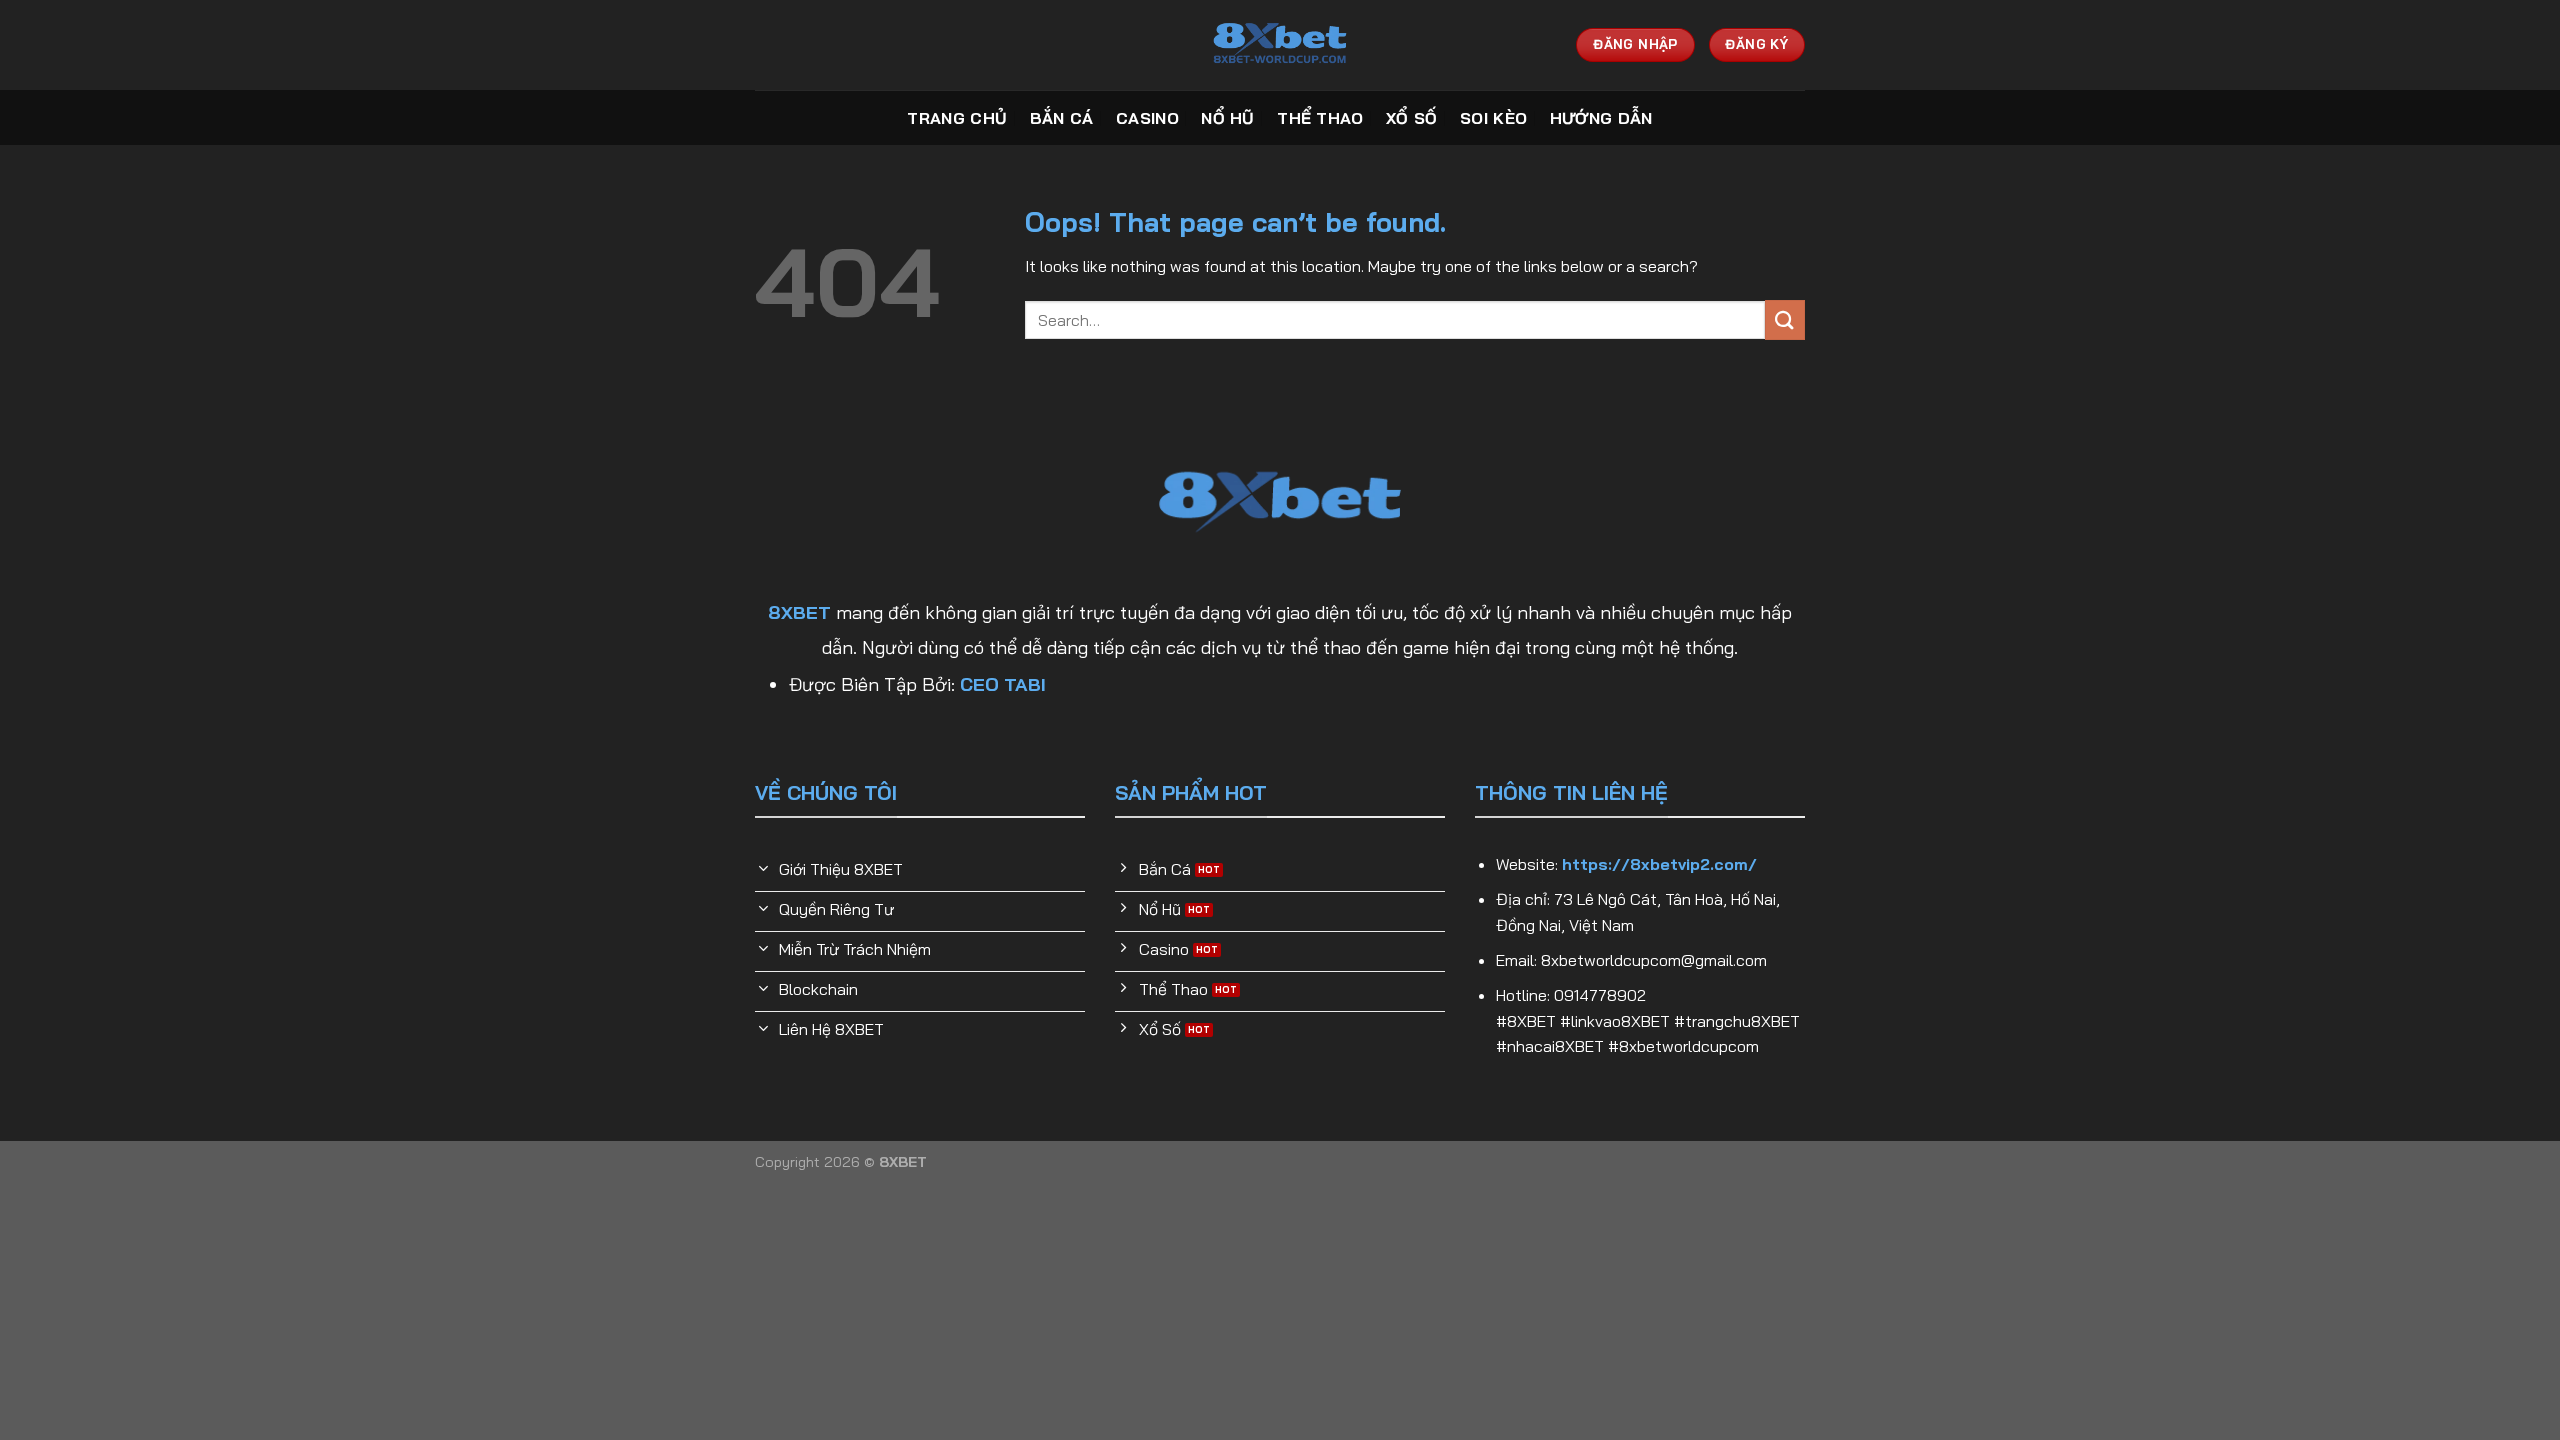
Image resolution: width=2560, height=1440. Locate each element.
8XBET (799, 612)
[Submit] (1785, 319)
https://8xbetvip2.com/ (1659, 864)
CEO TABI (1003, 684)
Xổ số (1412, 118)
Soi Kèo (1493, 118)
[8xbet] (1280, 45)
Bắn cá (1062, 118)
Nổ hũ (1228, 118)
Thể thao (1320, 118)
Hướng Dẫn (1601, 118)
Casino (1147, 118)
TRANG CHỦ (957, 118)
